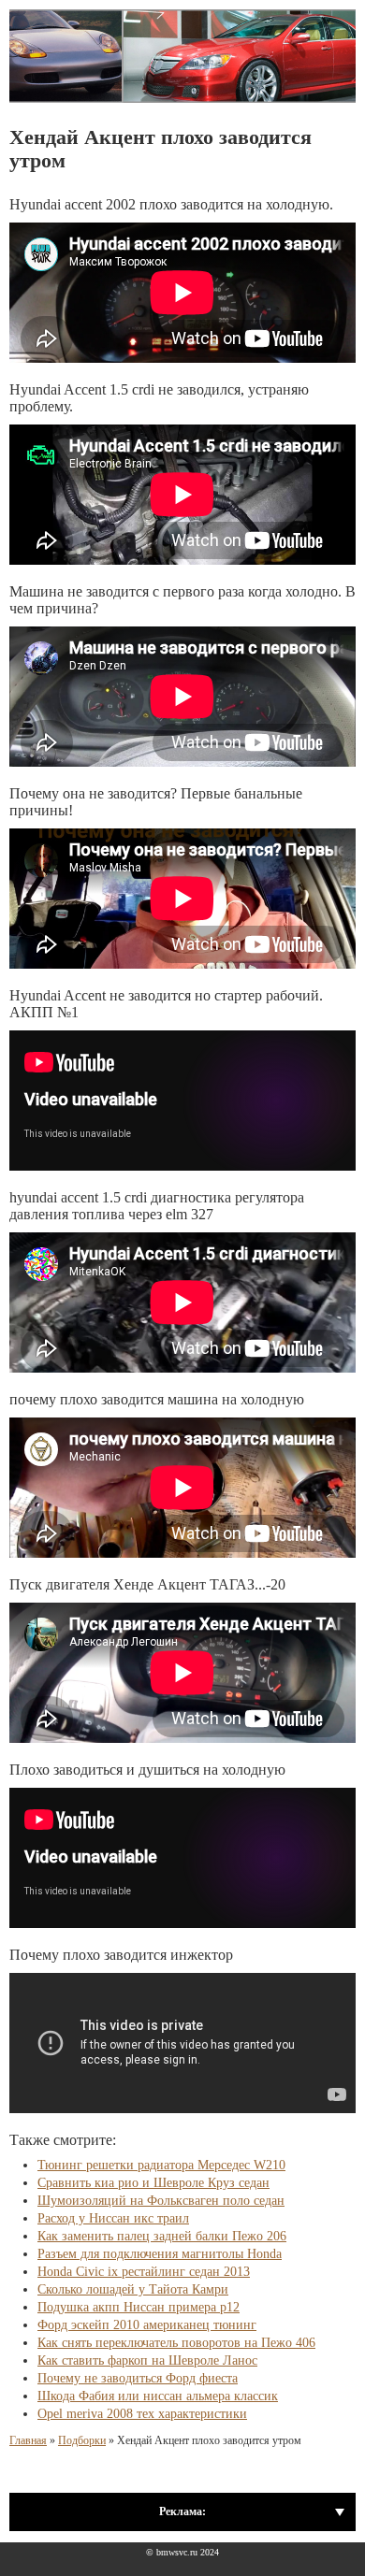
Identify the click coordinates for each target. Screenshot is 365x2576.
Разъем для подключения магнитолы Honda (160, 2254)
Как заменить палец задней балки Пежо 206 (162, 2236)
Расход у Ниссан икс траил (113, 2218)
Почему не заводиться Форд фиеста (138, 2378)
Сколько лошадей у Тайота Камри (133, 2289)
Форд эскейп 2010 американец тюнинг (147, 2325)
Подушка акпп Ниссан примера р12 (139, 2307)
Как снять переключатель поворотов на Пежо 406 (176, 2343)
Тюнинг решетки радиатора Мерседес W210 (161, 2165)
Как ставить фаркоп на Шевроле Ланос (147, 2360)
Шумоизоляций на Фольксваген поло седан (161, 2201)
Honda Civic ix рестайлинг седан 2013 (144, 2272)
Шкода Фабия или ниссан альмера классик (158, 2396)
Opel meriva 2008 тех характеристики (142, 2414)
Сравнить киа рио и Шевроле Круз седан (153, 2183)
